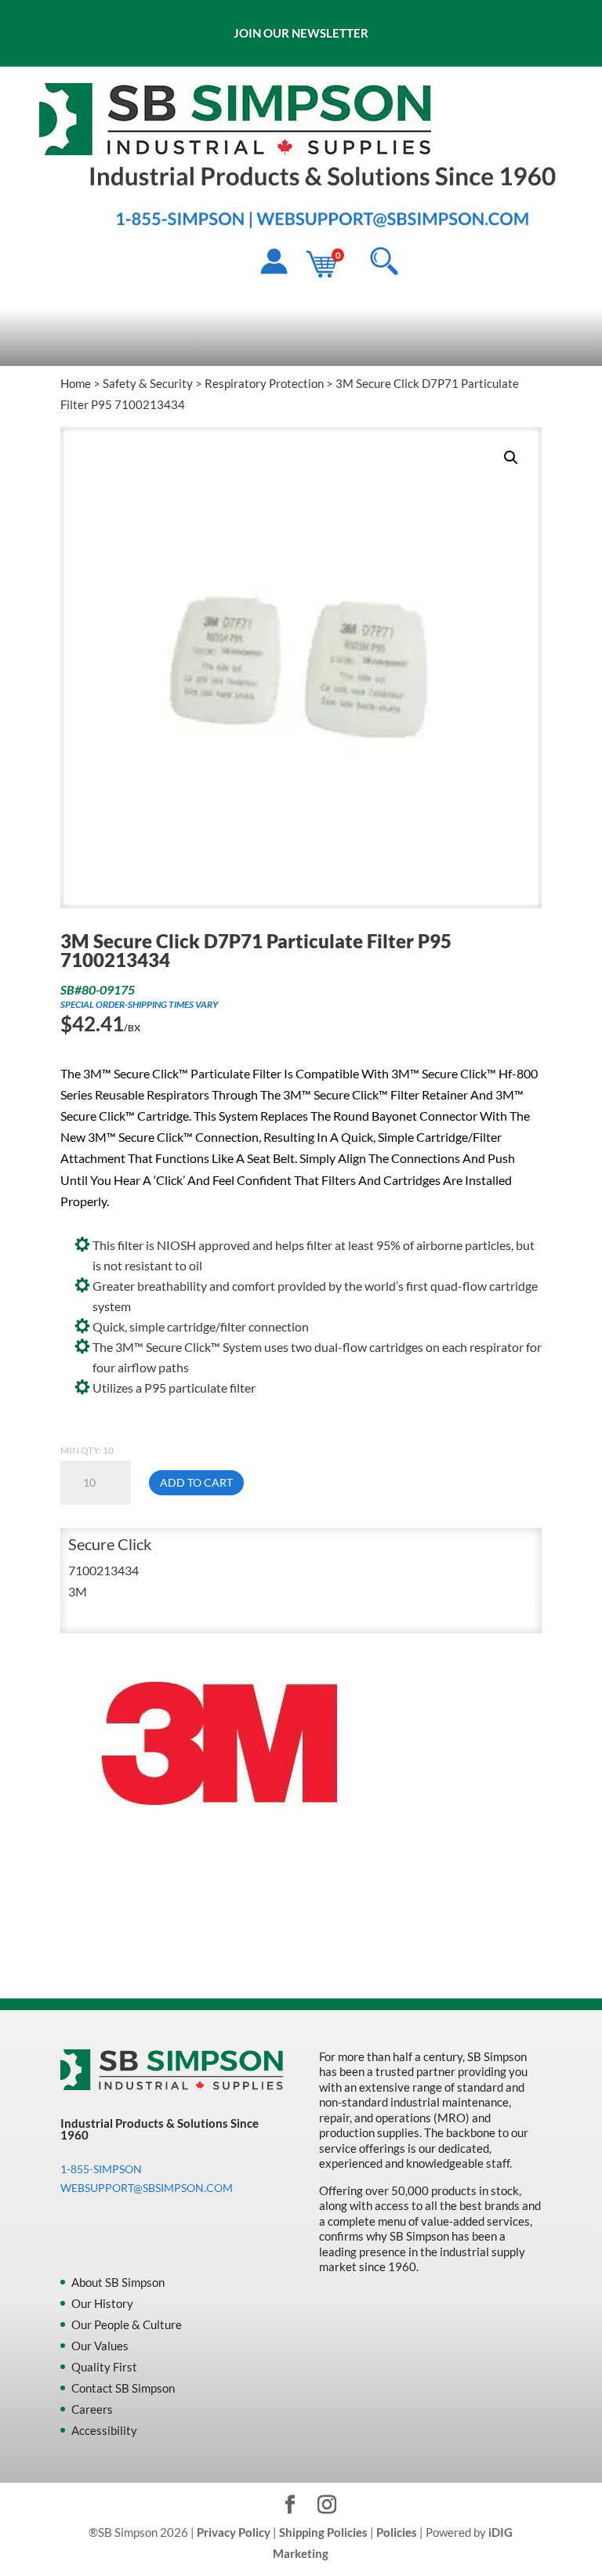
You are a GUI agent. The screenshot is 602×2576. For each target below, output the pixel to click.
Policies (397, 2532)
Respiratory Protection (264, 383)
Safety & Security (148, 383)
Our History (102, 2303)
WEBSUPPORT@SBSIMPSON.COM (147, 2188)
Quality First (104, 2367)
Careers (92, 2409)
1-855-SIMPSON (101, 2169)
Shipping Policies (323, 2532)
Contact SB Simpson (123, 2388)
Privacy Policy (234, 2532)
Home (76, 383)
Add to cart (196, 1482)
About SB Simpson (118, 2282)
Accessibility (104, 2430)
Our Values (100, 2346)
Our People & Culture (127, 2324)
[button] (511, 458)
